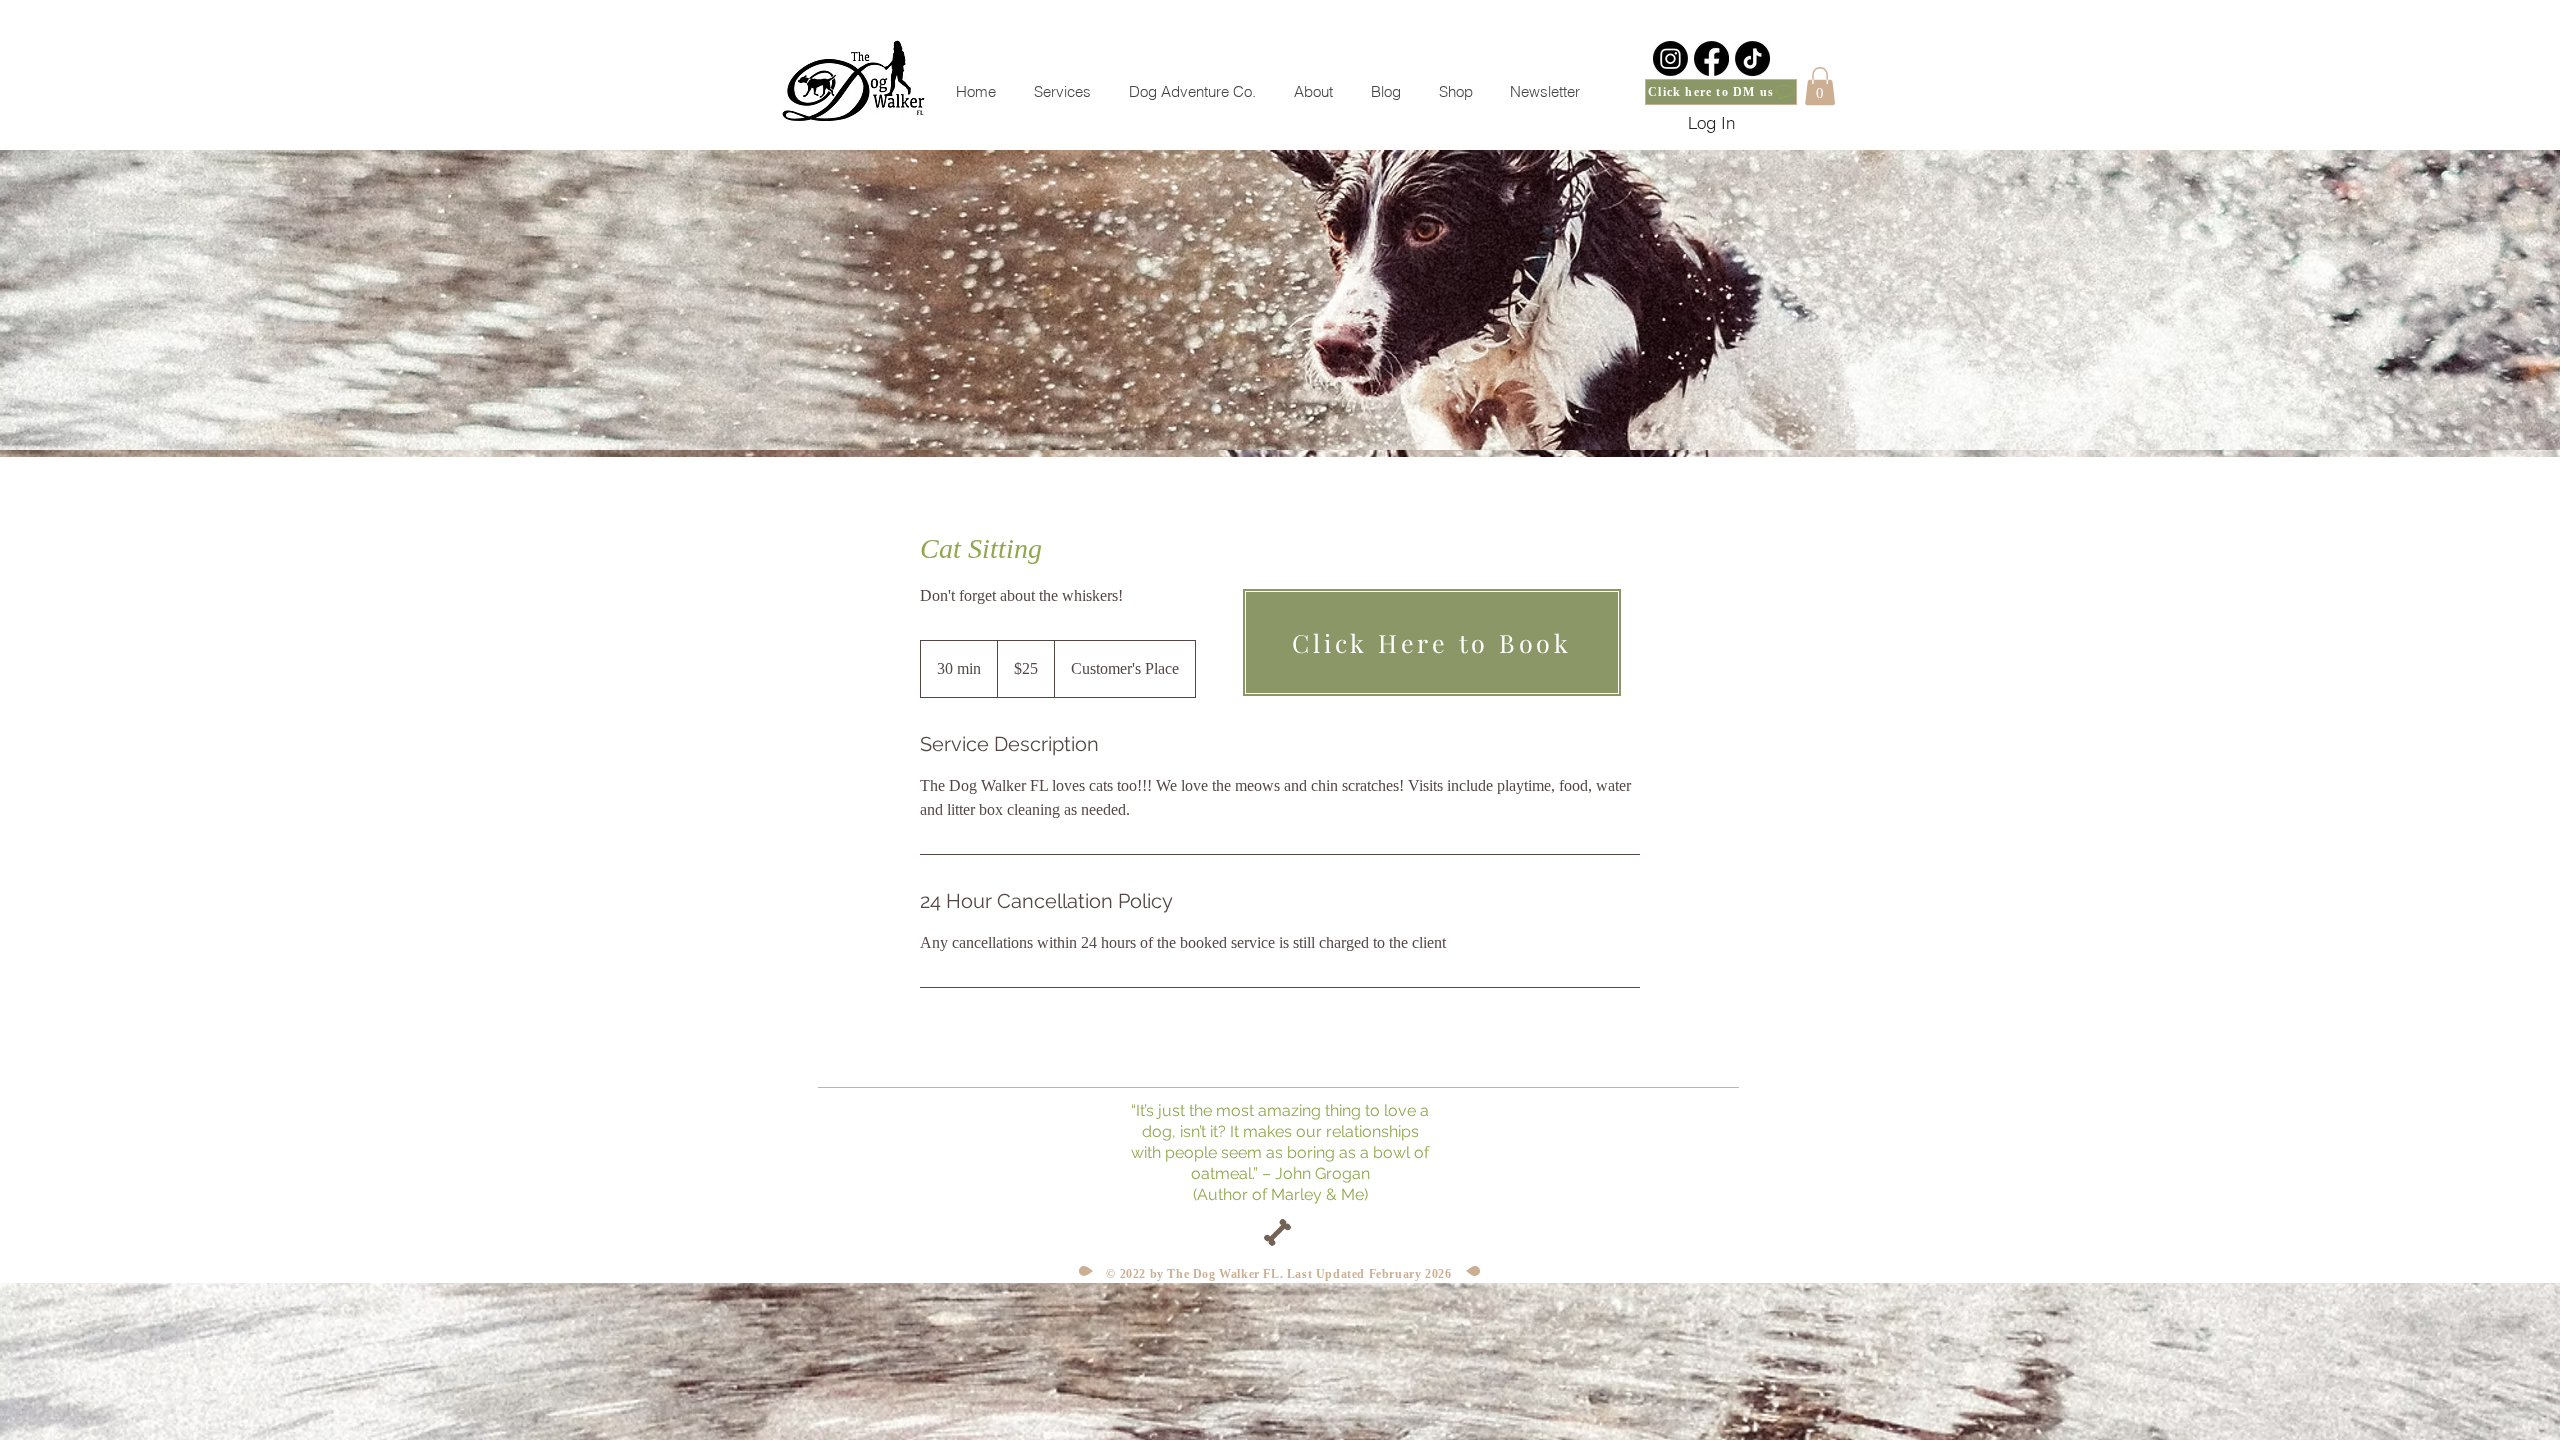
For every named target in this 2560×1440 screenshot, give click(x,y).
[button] (1820, 86)
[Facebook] (1711, 58)
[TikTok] (1752, 58)
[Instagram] (1670, 58)
